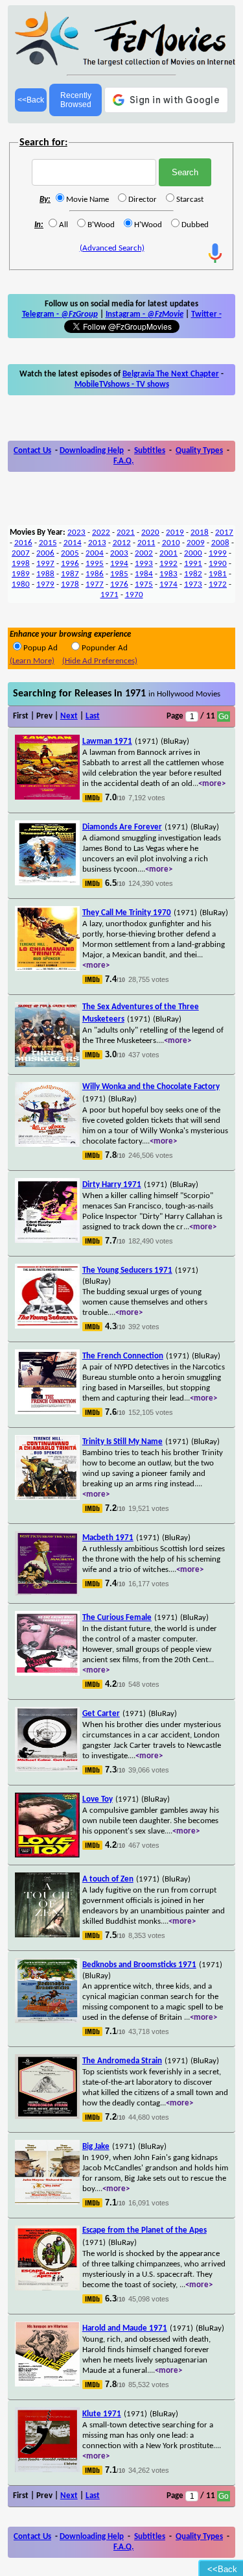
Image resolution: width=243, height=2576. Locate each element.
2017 (224, 533)
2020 (150, 533)
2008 (220, 543)
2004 (95, 553)
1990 (218, 564)
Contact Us (32, 451)
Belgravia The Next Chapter (171, 374)
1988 (45, 574)
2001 (168, 553)
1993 (144, 564)
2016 (23, 543)
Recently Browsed (76, 100)
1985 (119, 574)
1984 (144, 574)
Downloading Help (92, 451)
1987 (70, 574)
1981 (218, 574)
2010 (171, 543)
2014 (73, 543)
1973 (193, 584)
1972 (218, 584)
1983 (168, 574)
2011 (146, 543)
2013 (97, 543)
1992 (168, 564)
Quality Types (199, 451)
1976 (119, 584)
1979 (45, 584)
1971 (110, 595)
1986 (95, 574)
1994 (119, 564)
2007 (21, 553)
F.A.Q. (123, 461)
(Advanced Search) (112, 248)
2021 (126, 533)
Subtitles (150, 451)
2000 (193, 553)
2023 (76, 533)
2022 (101, 533)
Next (69, 716)
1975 (144, 584)
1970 (134, 595)
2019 (175, 533)
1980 (21, 584)
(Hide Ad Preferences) (100, 661)
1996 (70, 564)
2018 (200, 533)
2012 (122, 543)
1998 (21, 564)
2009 (196, 543)
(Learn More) (32, 661)
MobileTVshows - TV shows (122, 385)
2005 (70, 553)
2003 (119, 553)
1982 (193, 574)
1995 (95, 564)
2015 (48, 543)
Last (93, 716)
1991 (193, 564)
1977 (95, 584)
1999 (218, 553)
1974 (168, 584)
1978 (70, 584)
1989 (21, 574)
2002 (144, 553)
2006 (45, 553)
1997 (45, 564)
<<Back (31, 100)
